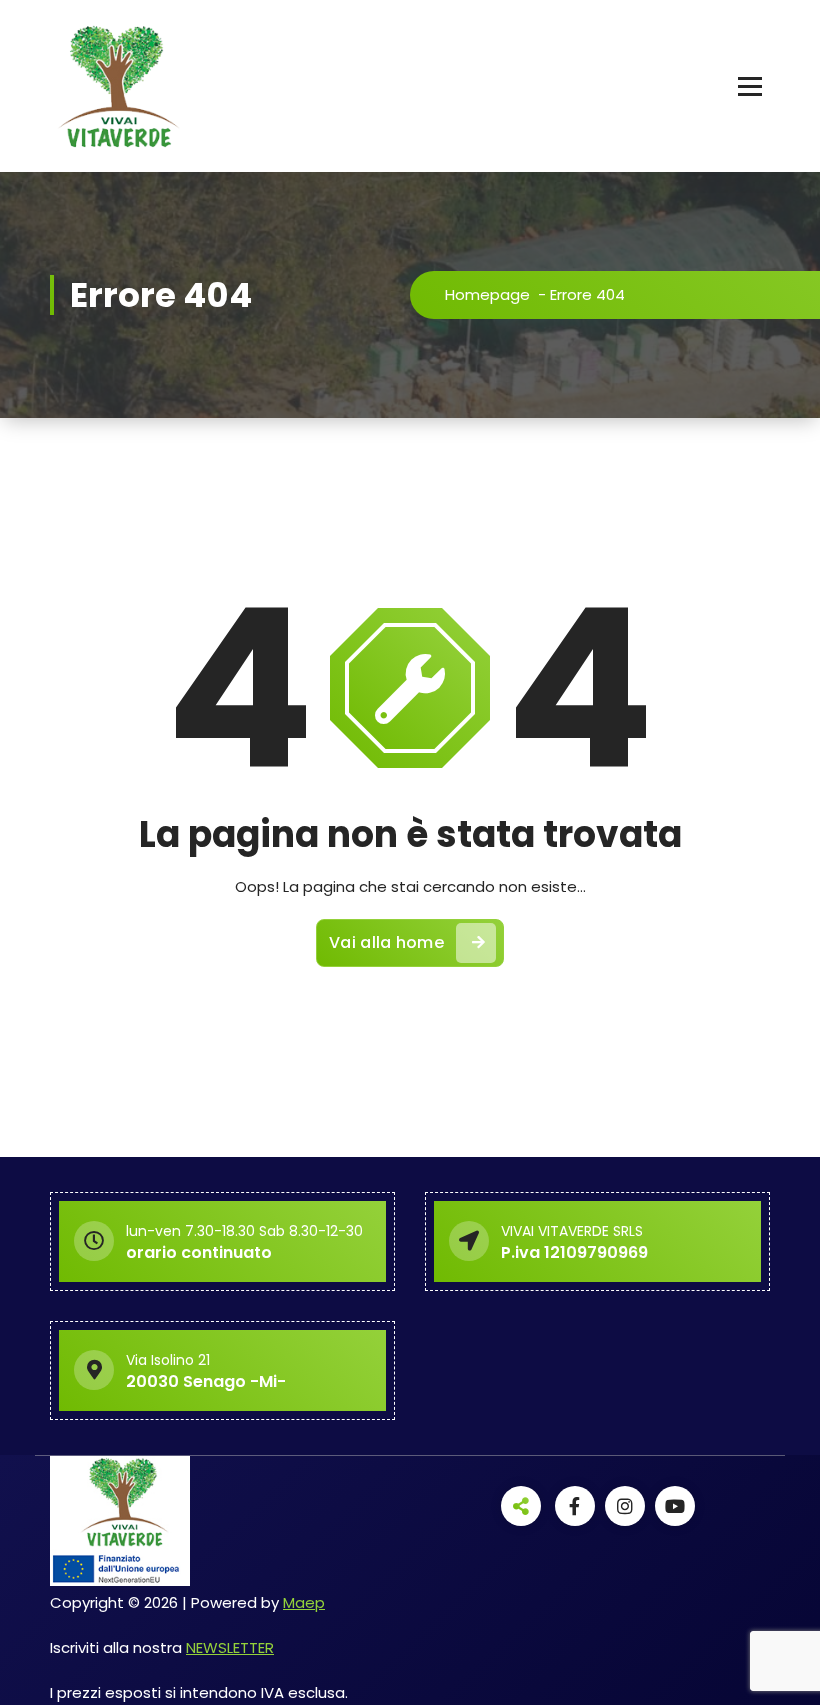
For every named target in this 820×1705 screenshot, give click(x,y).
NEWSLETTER (230, 1647)
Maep (304, 1602)
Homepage (487, 294)
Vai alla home (386, 942)
